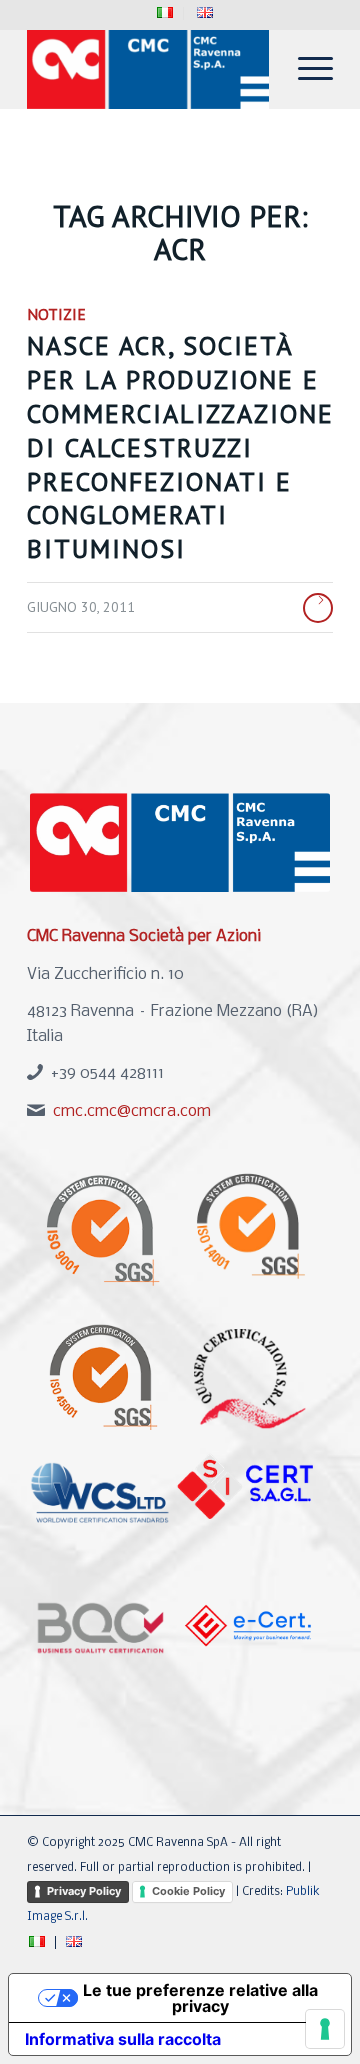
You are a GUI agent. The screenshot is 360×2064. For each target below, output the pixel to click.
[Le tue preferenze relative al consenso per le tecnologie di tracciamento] (325, 2029)
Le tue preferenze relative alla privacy (200, 1998)
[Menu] (305, 69)
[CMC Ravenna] (149, 69)
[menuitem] (165, 13)
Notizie (56, 314)
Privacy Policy (84, 1891)
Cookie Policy (188, 1891)
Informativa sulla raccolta (123, 2039)
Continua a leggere (318, 608)
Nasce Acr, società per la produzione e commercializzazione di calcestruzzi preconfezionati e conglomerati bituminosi (180, 447)
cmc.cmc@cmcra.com (132, 1111)
